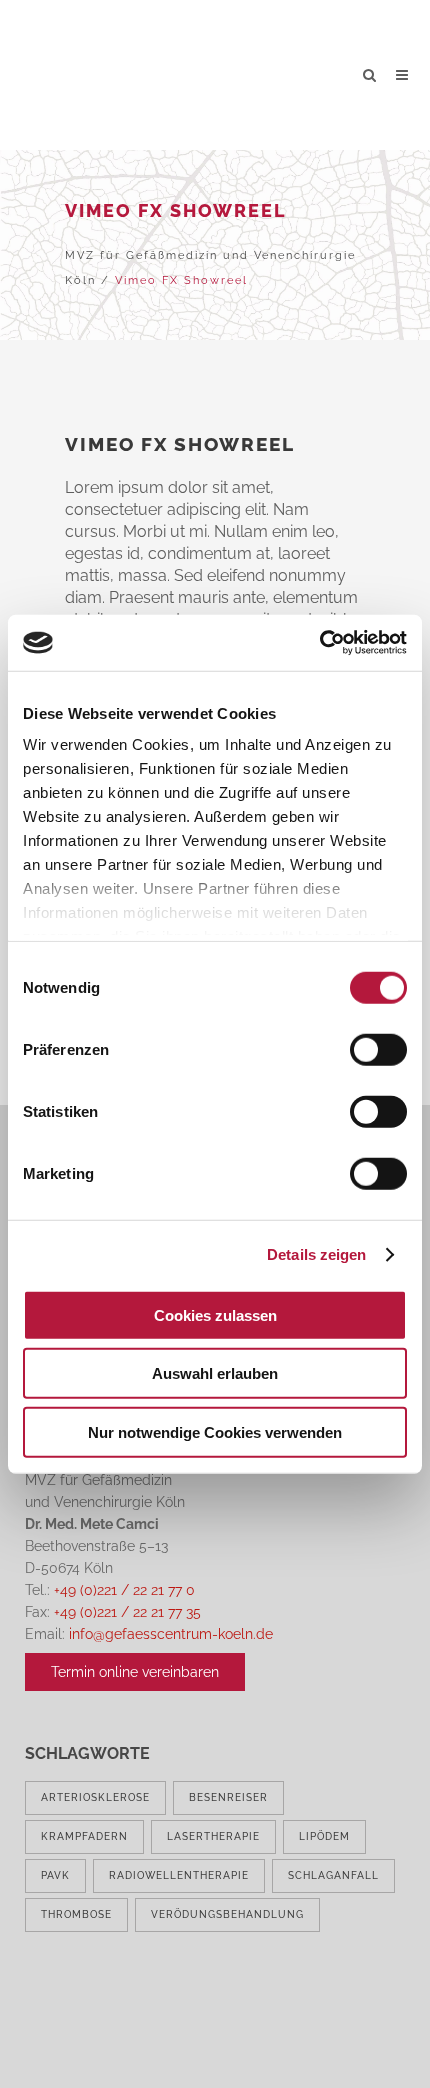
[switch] (378, 1049)
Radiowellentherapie (179, 1875)
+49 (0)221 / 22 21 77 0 (124, 1590)
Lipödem (324, 1836)
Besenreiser (228, 1797)
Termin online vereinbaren (135, 1672)
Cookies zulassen (215, 1314)
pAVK (55, 1875)
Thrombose (76, 1914)
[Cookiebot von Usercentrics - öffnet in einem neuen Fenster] (319, 643)
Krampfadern (84, 1836)
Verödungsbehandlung (227, 1914)
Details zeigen (316, 1254)
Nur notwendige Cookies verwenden (215, 1431)
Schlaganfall (333, 1875)
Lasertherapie (213, 1836)
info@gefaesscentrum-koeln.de (171, 1634)
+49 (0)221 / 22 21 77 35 (127, 1612)
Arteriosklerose (95, 1797)
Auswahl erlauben (215, 1373)
